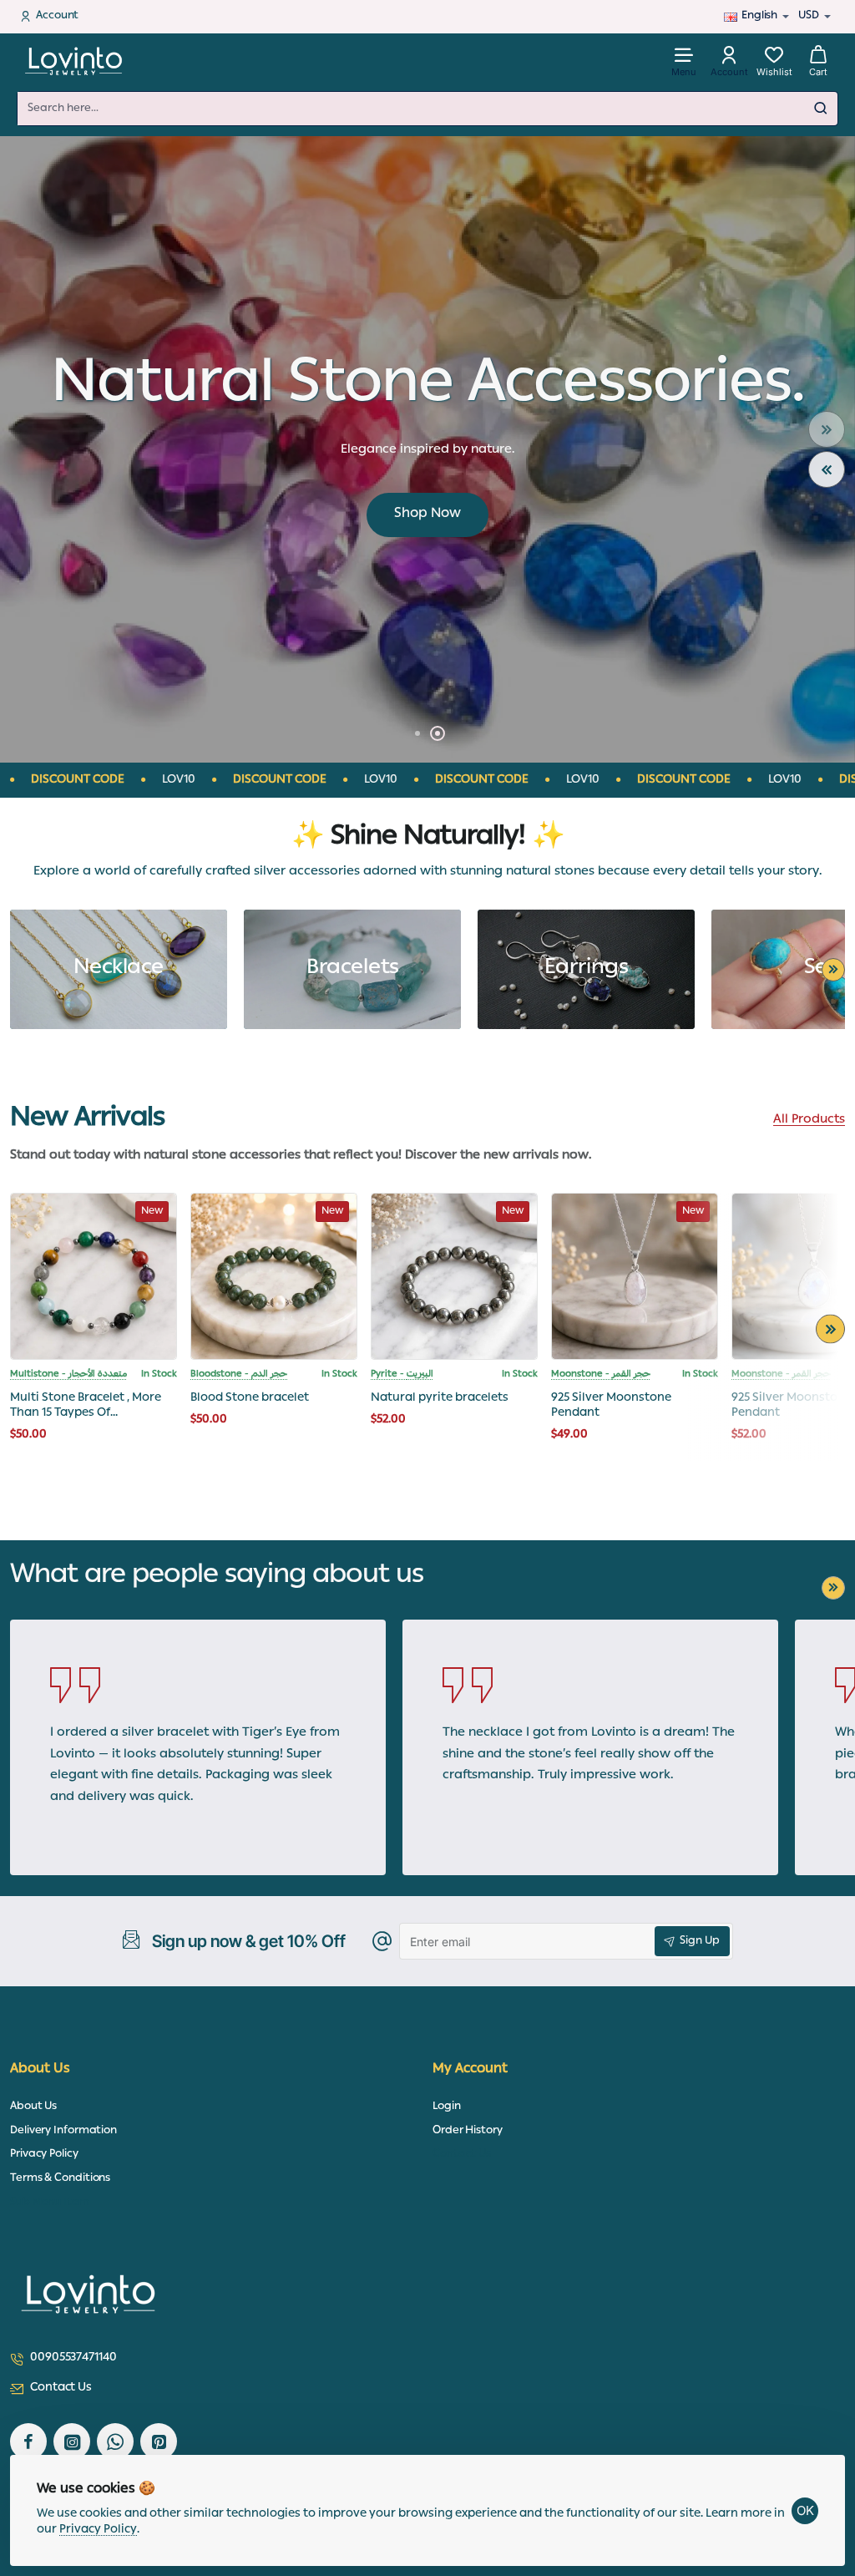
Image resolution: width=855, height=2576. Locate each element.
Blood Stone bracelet (250, 1399)
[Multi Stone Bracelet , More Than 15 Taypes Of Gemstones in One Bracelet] (94, 1276)
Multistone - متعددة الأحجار (68, 1375)
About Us (40, 2070)
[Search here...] (821, 109)
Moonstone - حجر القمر (601, 1375)
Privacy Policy (98, 2530)
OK (805, 2510)
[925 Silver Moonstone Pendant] (635, 1276)
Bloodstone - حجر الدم (239, 1375)
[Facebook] (28, 2442)
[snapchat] (159, 2442)
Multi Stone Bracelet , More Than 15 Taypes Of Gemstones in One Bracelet (87, 1406)
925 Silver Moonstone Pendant (611, 1406)
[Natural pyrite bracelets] (454, 1276)
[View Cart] (818, 61)
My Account (470, 2070)
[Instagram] (72, 2442)
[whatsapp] (115, 2442)
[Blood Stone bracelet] (274, 1276)
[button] (827, 429)
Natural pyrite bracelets (440, 1399)
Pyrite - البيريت (402, 1375)
